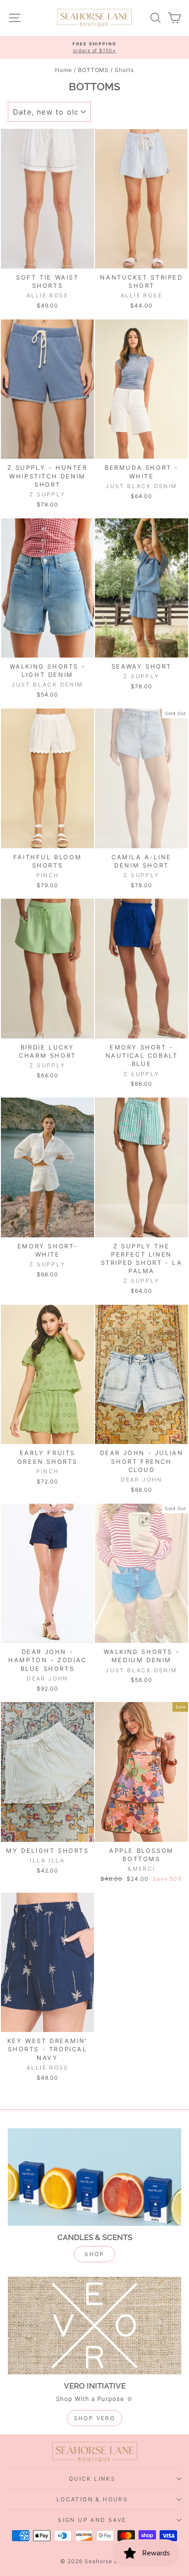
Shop (94, 2254)
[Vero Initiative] (94, 2326)
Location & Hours (92, 2499)
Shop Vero (95, 2418)
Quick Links (92, 2479)
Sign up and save (92, 2520)
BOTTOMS (94, 70)
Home (64, 70)
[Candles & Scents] (94, 2177)
